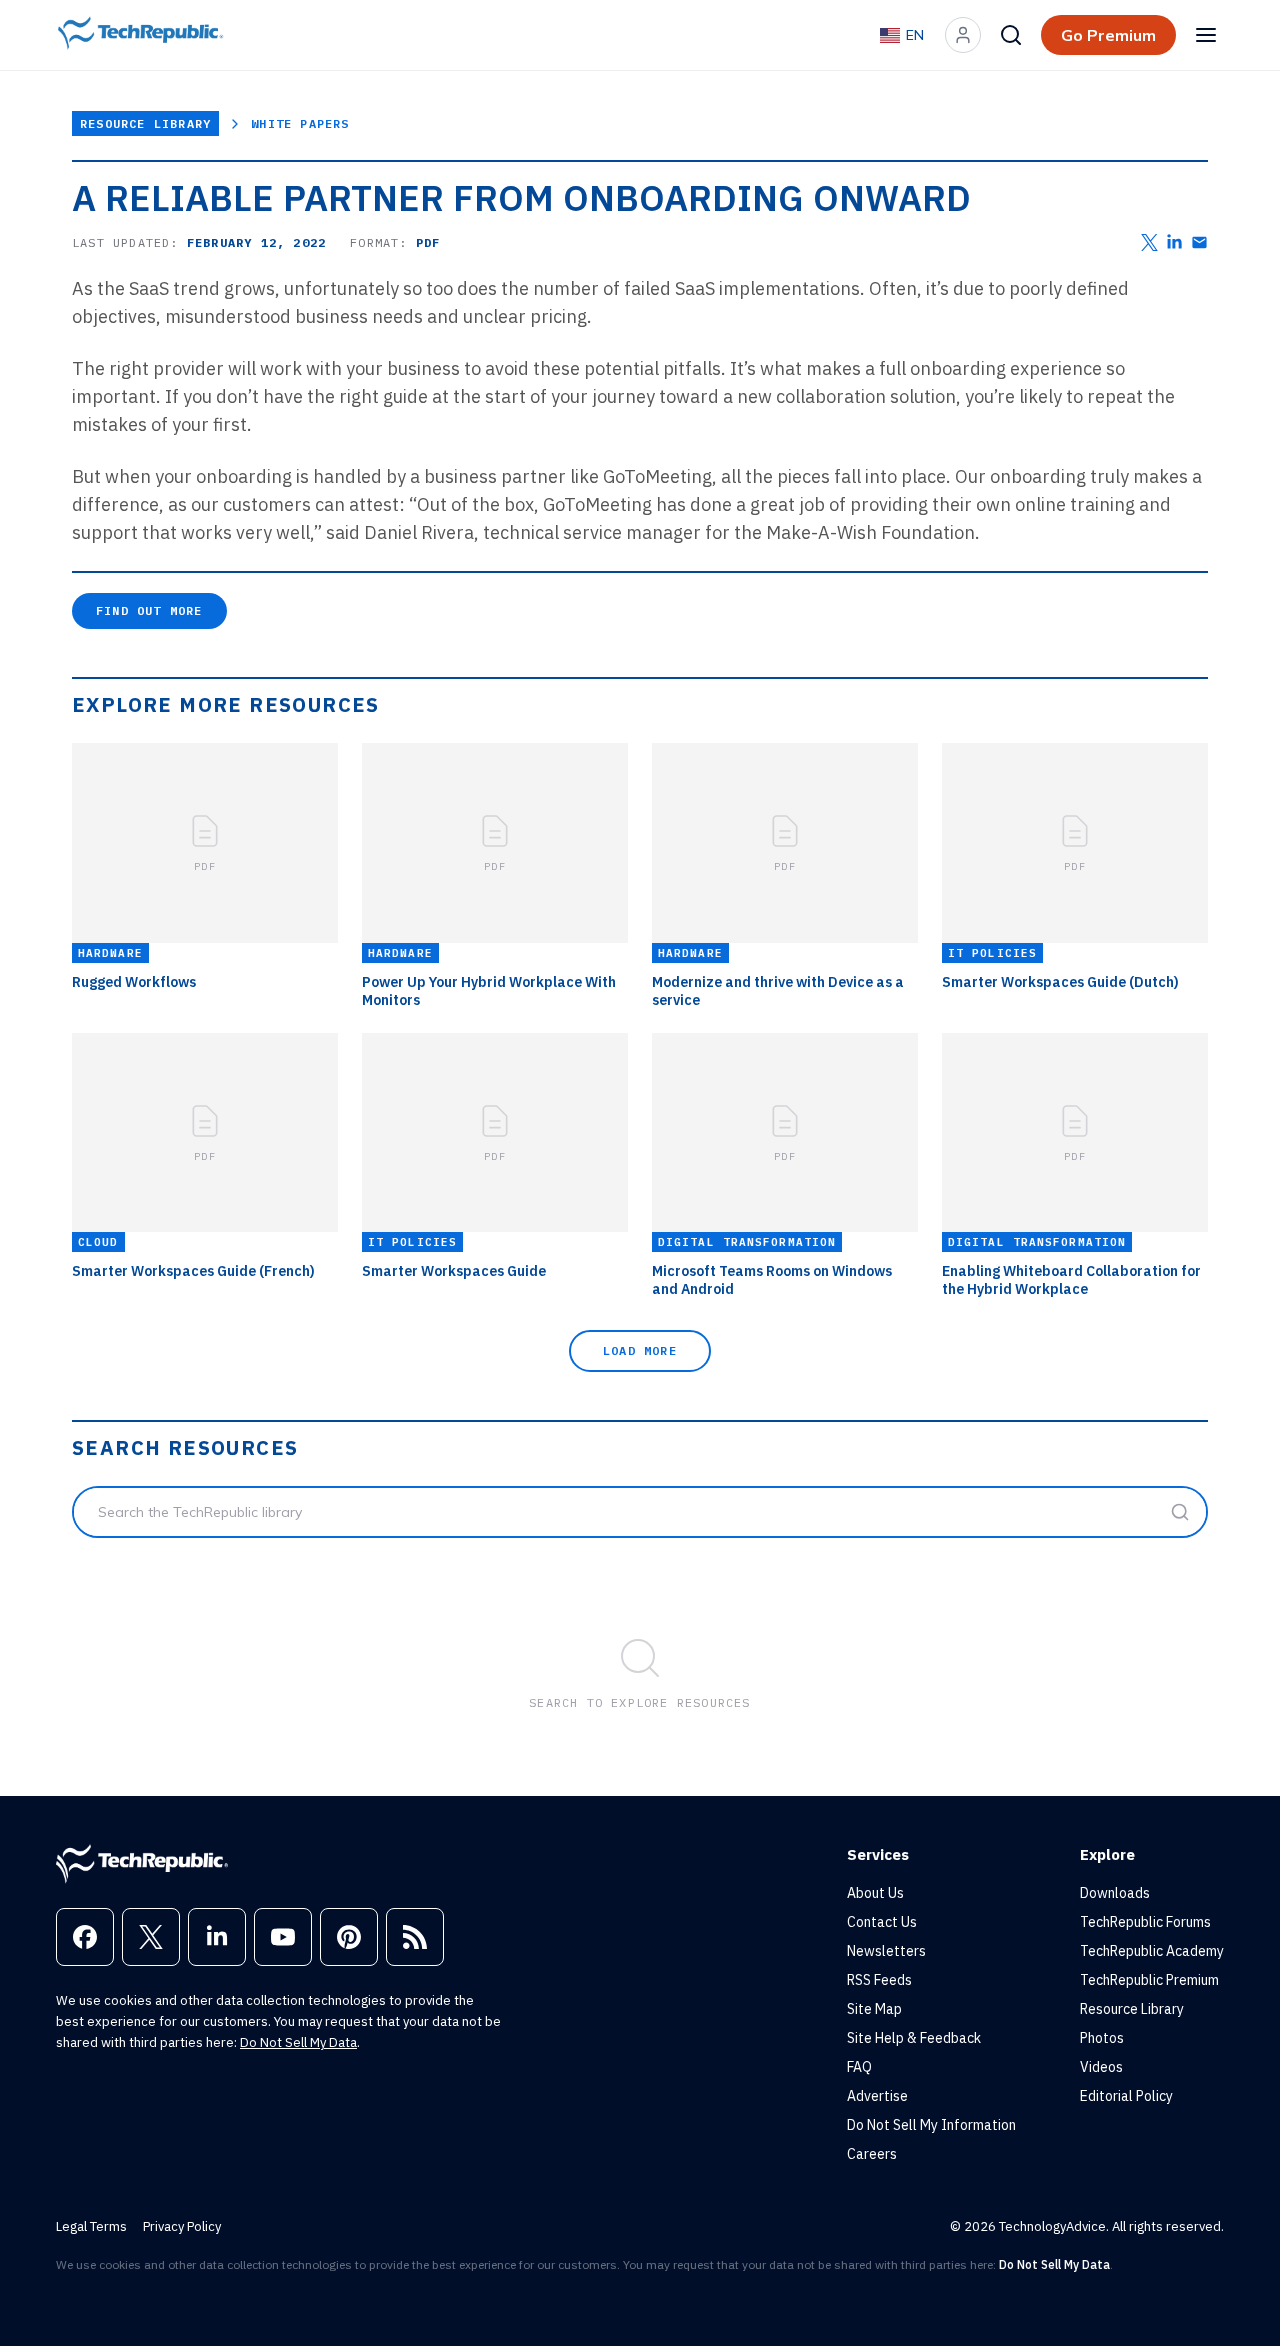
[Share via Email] (1199, 242)
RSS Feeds (879, 1980)
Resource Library (145, 123)
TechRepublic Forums (1145, 1922)
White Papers (300, 123)
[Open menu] (1206, 35)
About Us (875, 1893)
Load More (640, 1350)
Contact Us (882, 1922)
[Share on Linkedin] (1174, 242)
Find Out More (149, 610)
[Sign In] (963, 35)
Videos (1101, 2067)
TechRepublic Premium (1149, 1980)
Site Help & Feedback (914, 2038)
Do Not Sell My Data (298, 2042)
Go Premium (1108, 35)
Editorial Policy (1126, 2096)
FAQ (859, 2067)
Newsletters (886, 1951)
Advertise (877, 2096)
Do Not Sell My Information (931, 2125)
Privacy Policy (182, 2226)
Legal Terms (91, 2226)
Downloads (1115, 1893)
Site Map (874, 2009)
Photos (1102, 2038)
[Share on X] (1149, 242)
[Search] (1011, 35)
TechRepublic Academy (1152, 1951)
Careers (872, 2154)
